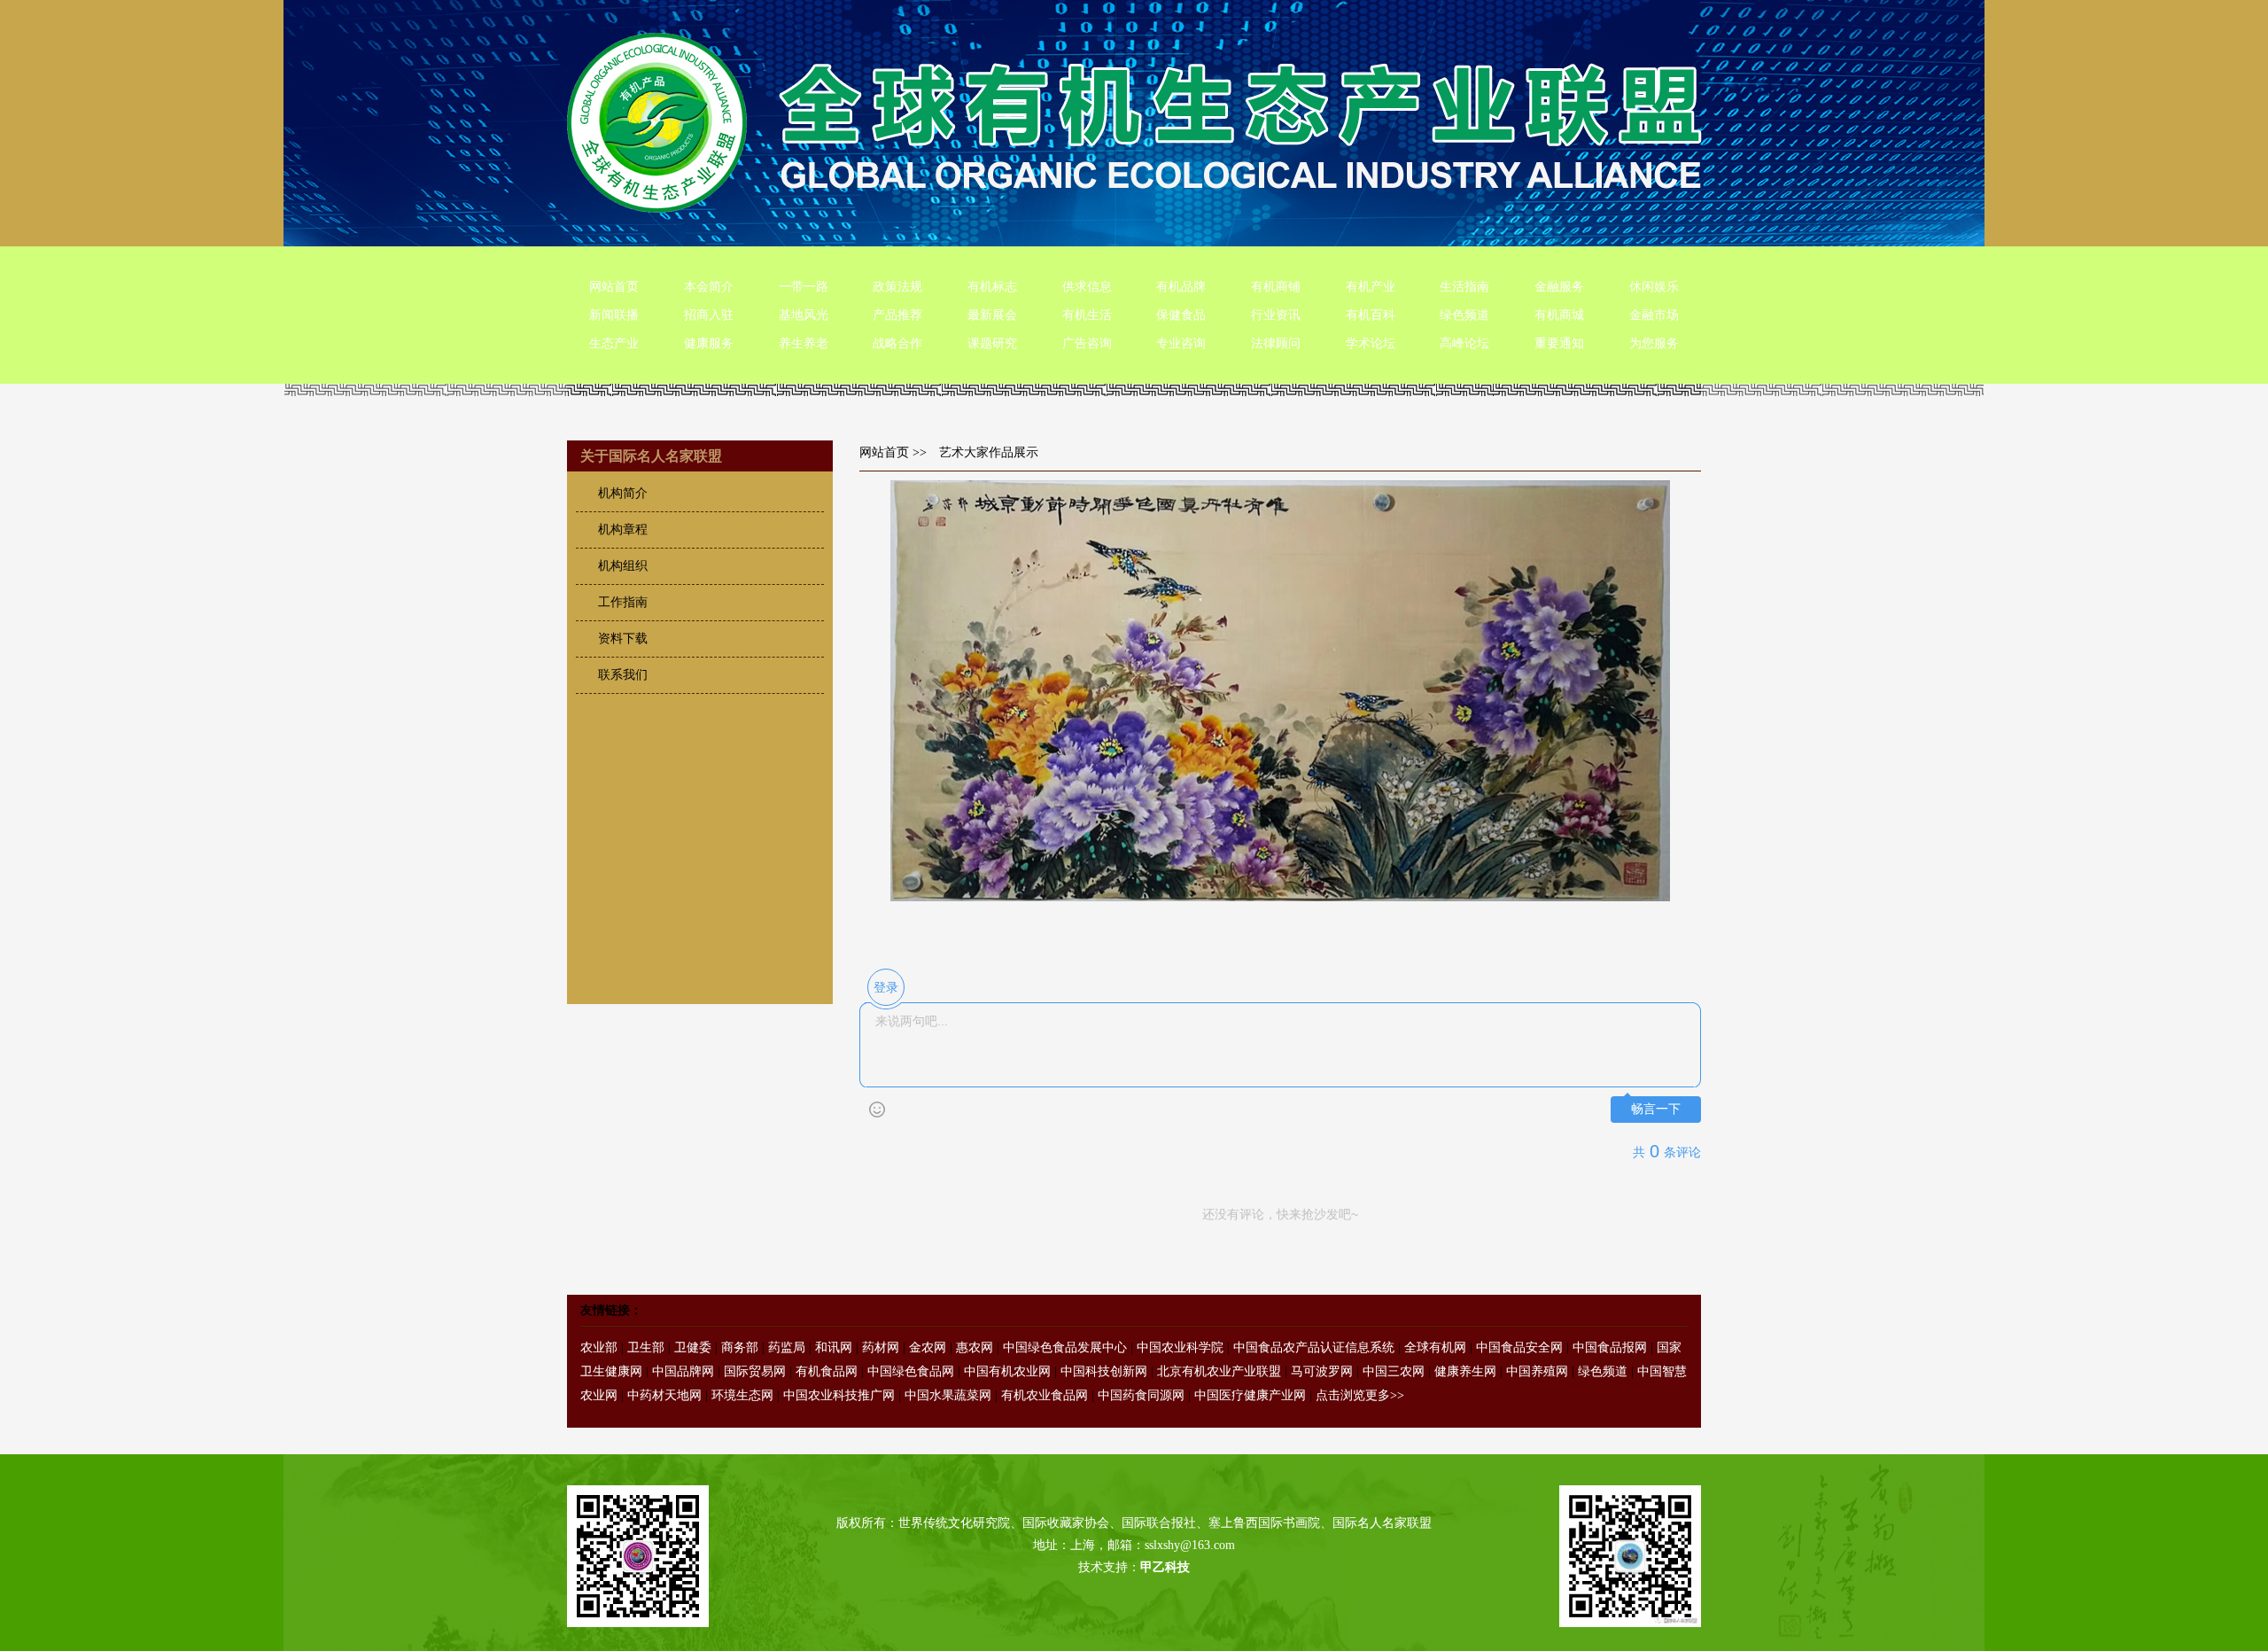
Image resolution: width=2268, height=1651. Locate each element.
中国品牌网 (683, 1371)
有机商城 (1559, 315)
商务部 (740, 1347)
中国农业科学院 (1180, 1347)
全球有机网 (1435, 1347)
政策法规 (897, 287)
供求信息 (1087, 287)
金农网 (928, 1347)
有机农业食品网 (1045, 1395)
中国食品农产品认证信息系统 (1314, 1347)
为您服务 (1654, 343)
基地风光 (804, 315)
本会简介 (709, 287)
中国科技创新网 (1104, 1371)
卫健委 (693, 1347)
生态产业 (614, 343)
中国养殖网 (1537, 1371)
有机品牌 (1181, 287)
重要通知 (1559, 343)
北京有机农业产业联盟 (1219, 1371)
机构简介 (623, 493)
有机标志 (992, 287)
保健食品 (1181, 315)
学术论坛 (1371, 343)
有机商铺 (1276, 287)
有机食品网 (827, 1371)
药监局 (787, 1347)
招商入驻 (709, 315)
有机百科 (1371, 315)
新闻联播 (614, 315)
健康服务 (709, 343)
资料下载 (623, 639)
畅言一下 (1656, 1109)
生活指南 (1464, 287)
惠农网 (975, 1347)
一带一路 (804, 287)
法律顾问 (1276, 343)
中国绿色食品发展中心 (1065, 1347)
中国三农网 (1394, 1371)
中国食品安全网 (1519, 1347)
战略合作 (897, 343)
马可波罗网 (1322, 1371)
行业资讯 (1276, 315)
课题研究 (992, 343)
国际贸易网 (755, 1371)
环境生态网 (742, 1395)
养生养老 (804, 343)
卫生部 (646, 1347)
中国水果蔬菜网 (948, 1395)
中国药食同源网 (1141, 1395)
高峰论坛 (1464, 343)
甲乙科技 (1165, 1567)
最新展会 (992, 315)
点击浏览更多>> (1360, 1395)
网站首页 (614, 287)
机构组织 (623, 566)
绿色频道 (1464, 315)
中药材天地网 (664, 1395)
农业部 (599, 1347)
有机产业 (1371, 287)
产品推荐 (897, 315)
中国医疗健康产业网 (1250, 1395)
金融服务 (1559, 287)
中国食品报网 (1610, 1347)
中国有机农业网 (1007, 1371)
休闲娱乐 (1654, 287)
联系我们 (623, 675)
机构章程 (623, 530)
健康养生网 (1465, 1371)
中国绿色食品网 (911, 1371)
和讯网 (834, 1347)
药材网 (881, 1347)
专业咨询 (1181, 343)
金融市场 (1654, 315)
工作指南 (623, 602)
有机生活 (1087, 315)
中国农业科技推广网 (839, 1395)
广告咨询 (1087, 343)
